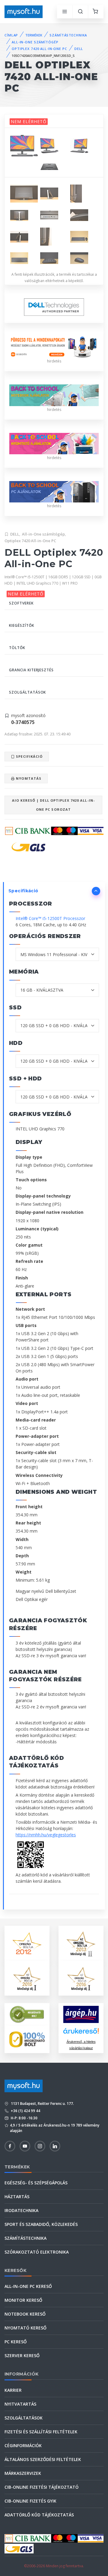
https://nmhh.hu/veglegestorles (46, 1835)
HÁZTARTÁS (17, 2197)
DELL (79, 49)
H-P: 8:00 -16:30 (24, 2118)
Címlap (11, 35)
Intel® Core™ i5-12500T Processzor (50, 918)
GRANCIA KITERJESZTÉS (31, 670)
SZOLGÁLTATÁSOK (27, 692)
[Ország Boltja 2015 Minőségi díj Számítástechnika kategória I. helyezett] (27, 1978)
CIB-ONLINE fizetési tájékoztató (42, 2487)
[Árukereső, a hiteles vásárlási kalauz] (27, 2014)
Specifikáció (29, 756)
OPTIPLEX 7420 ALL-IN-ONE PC (39, 49)
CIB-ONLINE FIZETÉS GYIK (30, 2501)
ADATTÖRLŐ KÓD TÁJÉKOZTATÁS (39, 2515)
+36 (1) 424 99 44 (25, 2111)
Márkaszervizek (23, 2473)
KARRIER (13, 2390)
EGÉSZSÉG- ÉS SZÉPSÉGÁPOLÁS (36, 2183)
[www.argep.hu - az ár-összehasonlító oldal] (81, 2014)
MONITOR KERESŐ (23, 2300)
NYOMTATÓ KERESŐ (25, 2328)
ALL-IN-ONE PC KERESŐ (28, 2286)
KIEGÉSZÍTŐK (22, 625)
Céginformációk (23, 2445)
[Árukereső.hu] (81, 2033)
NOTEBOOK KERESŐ (25, 2314)
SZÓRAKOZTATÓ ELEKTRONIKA (37, 2252)
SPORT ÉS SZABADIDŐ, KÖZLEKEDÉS (41, 2224)
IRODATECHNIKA (21, 2210)
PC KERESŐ (16, 2342)
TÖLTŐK (17, 648)
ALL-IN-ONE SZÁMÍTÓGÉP (35, 42)
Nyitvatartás (20, 2404)
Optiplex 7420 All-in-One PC (30, 541)
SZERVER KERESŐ (22, 2355)
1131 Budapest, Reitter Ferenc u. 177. (42, 2104)
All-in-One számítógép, (44, 534)
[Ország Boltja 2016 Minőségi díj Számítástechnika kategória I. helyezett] (81, 1978)
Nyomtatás (28, 778)
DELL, (15, 534)
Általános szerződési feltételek (43, 2459)
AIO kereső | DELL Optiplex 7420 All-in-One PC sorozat (53, 805)
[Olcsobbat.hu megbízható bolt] (27, 2039)
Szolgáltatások (24, 2418)
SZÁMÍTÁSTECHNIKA (68, 35)
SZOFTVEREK (21, 603)
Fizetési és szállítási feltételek (41, 2432)
